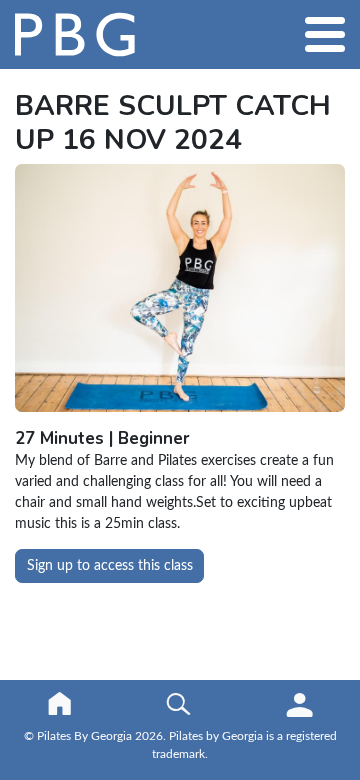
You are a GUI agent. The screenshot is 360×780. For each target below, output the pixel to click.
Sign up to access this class (110, 566)
